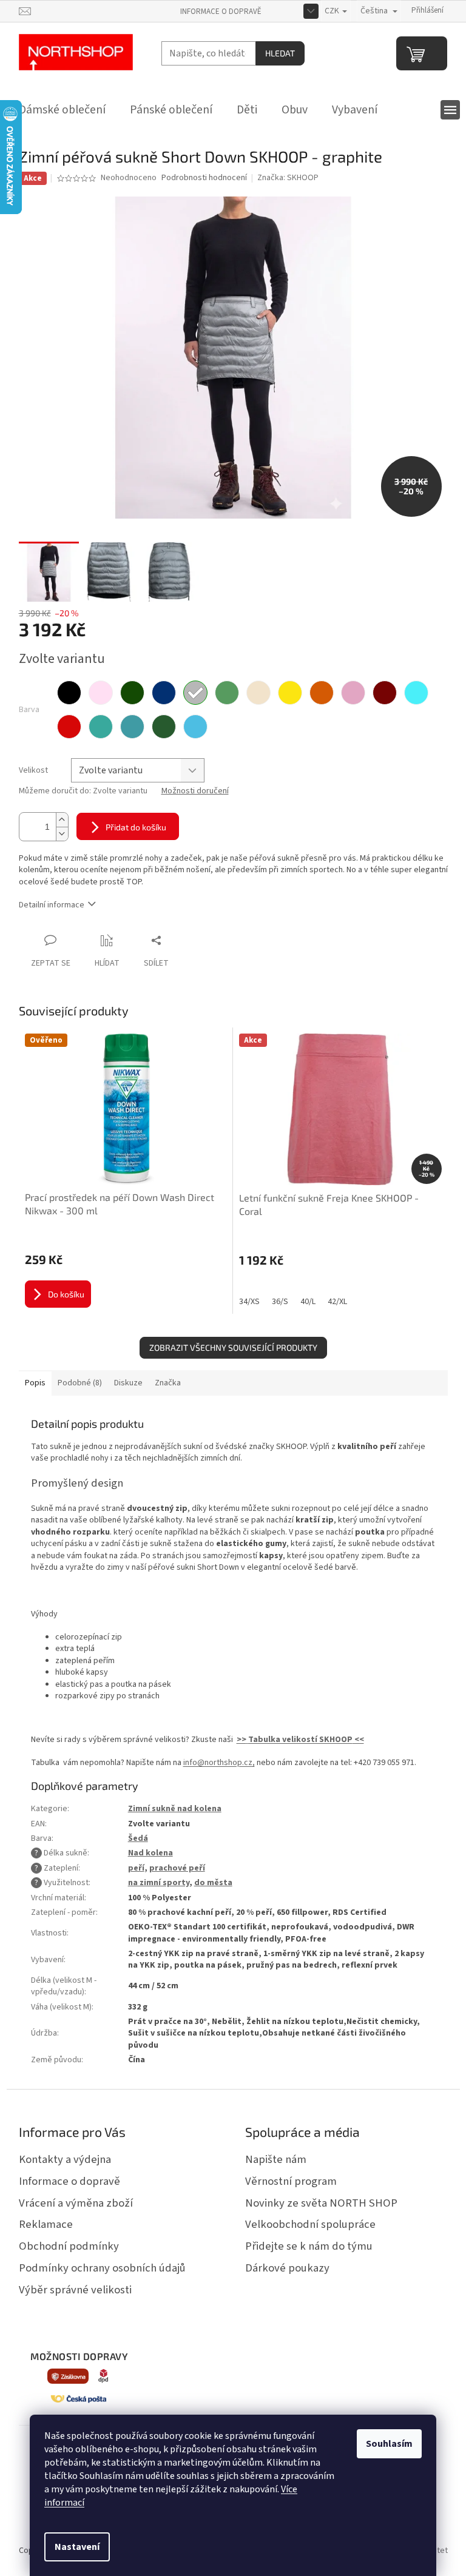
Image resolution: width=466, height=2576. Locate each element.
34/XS (249, 1302)
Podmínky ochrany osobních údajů (102, 2268)
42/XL (337, 1302)
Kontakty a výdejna (65, 2159)
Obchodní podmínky (69, 2246)
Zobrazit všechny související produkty (233, 1347)
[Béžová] (258, 693)
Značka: (288, 178)
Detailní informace (52, 905)
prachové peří (177, 1868)
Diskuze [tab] (128, 1383)
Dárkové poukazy (287, 2268)
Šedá (138, 1838)
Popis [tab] (35, 1383)
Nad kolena (150, 1853)
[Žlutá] (290, 693)
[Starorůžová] (353, 693)
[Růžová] (101, 693)
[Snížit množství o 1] (62, 834)
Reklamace (46, 2224)
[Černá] (69, 693)
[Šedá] (195, 693)
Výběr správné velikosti (75, 2290)
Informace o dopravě (221, 12)
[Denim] (132, 727)
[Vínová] (385, 693)
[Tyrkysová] (416, 693)
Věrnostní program (291, 2181)
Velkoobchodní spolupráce (310, 2224)
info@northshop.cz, (219, 1763)
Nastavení (77, 2547)
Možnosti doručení (195, 791)
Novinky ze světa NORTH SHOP (321, 2203)
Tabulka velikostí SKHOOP (300, 1740)
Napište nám (276, 2159)
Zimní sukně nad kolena (175, 1809)
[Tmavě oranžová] (322, 693)
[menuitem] (62, 110)
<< (358, 1740)
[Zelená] (132, 693)
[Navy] (164, 693)
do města (213, 1883)
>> (241, 1740)
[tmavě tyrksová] (101, 727)
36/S (280, 1302)
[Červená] (69, 727)
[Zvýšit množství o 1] (62, 820)
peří (136, 1868)
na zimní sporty (159, 1883)
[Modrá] (195, 727)
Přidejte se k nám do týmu (309, 2246)
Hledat (280, 53)
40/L (308, 1302)
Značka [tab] (168, 1383)
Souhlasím (389, 2444)
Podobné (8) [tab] (80, 1383)
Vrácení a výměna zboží (76, 2203)
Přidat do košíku (136, 827)
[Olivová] (164, 727)
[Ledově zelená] (227, 693)
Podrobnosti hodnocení (204, 178)
